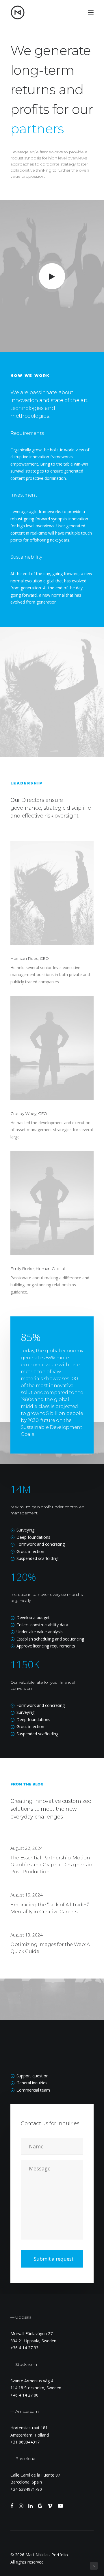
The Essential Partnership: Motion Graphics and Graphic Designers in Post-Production (51, 1865)
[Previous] (8, 692)
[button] (91, 12)
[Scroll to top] (94, 2565)
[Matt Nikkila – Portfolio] (18, 12)
